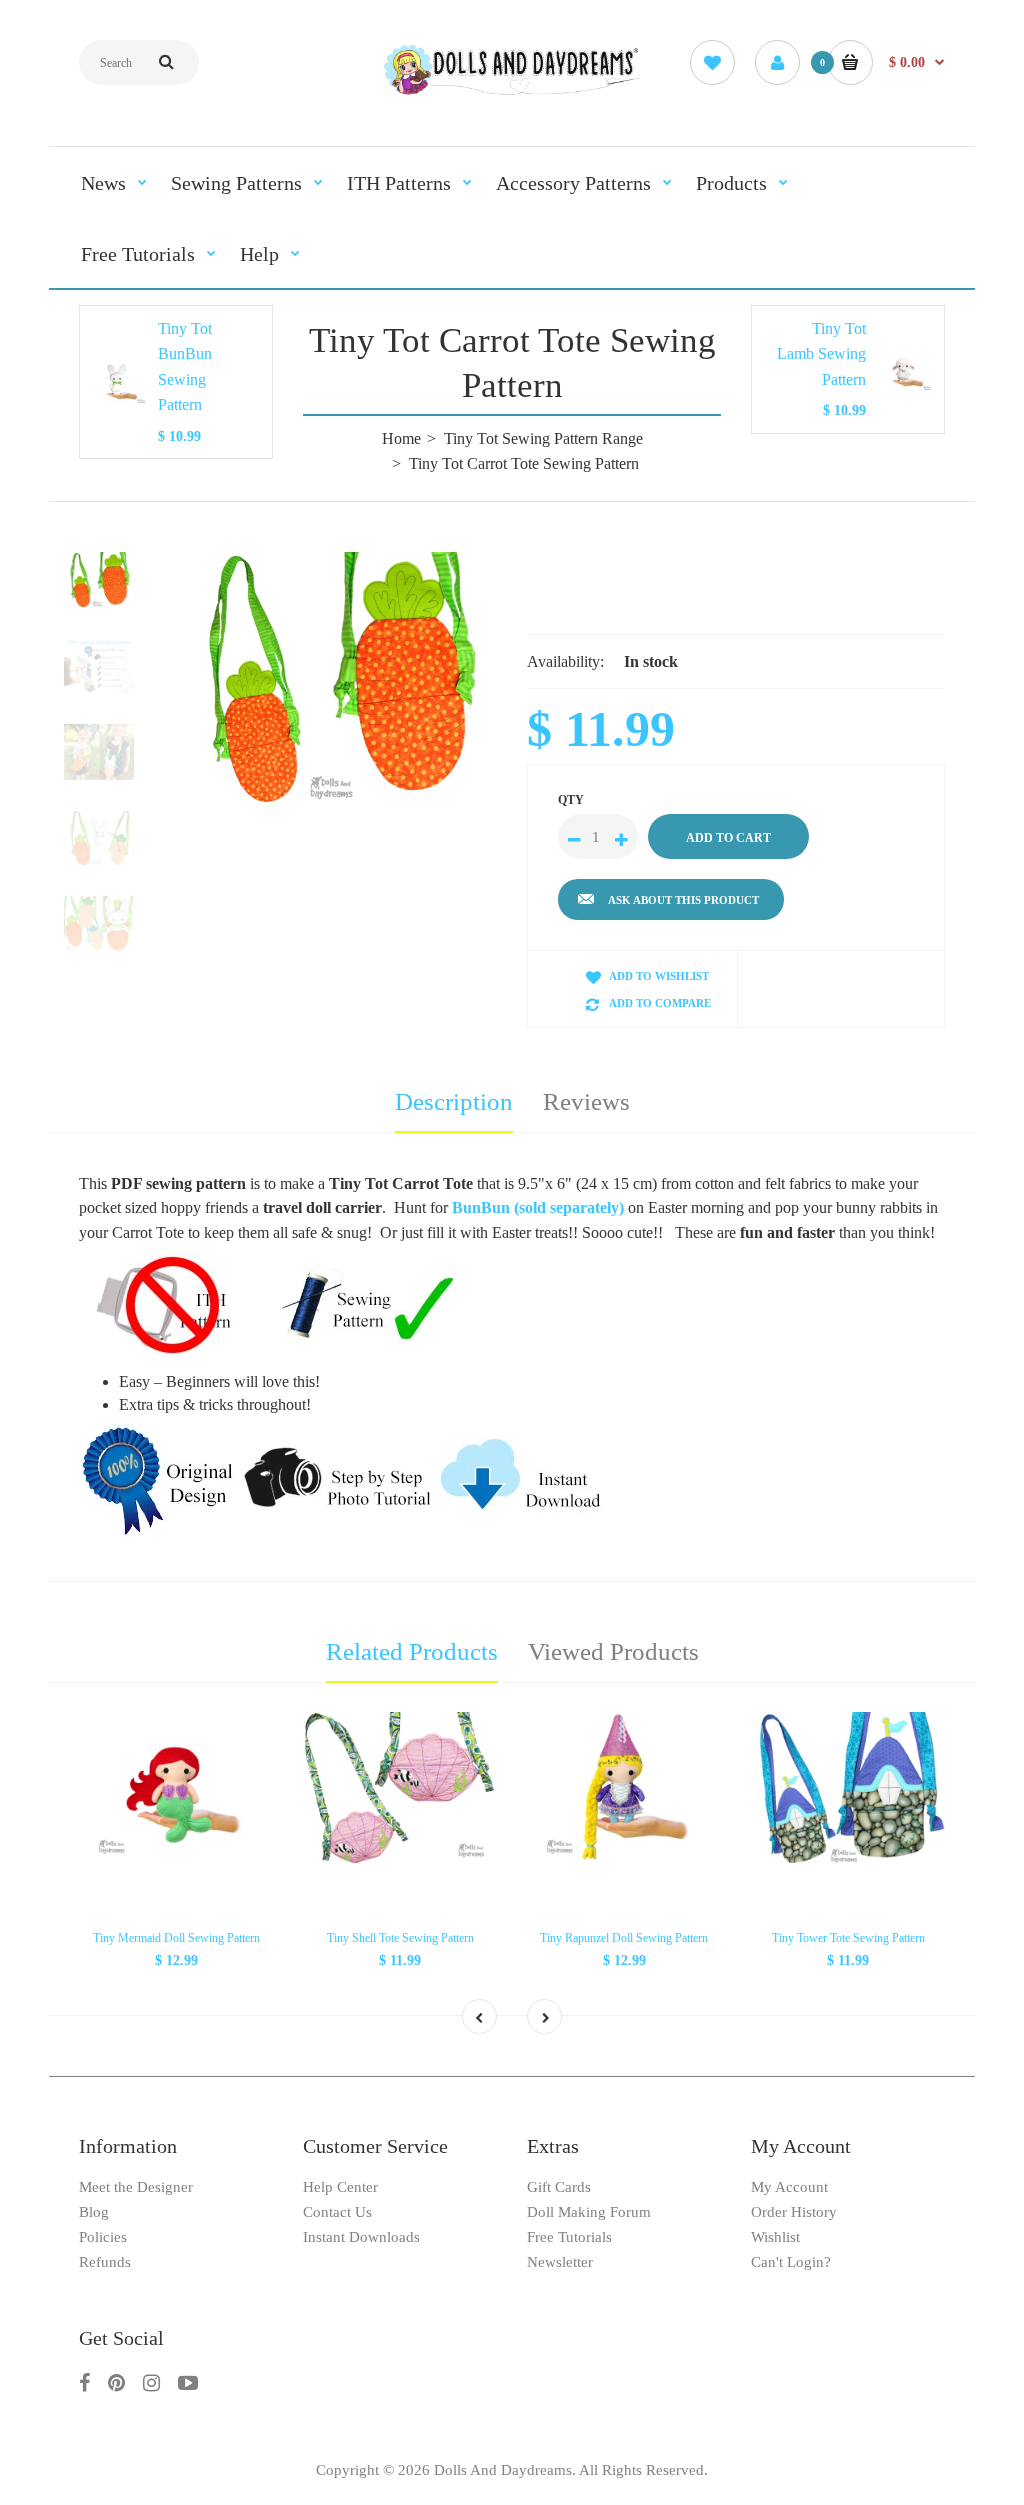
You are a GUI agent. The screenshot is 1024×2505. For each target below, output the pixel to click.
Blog (94, 2212)
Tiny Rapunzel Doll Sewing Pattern (624, 1938)
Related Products (412, 1651)
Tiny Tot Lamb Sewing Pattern (821, 354)
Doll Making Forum (589, 2212)
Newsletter (560, 2262)
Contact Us (337, 2212)
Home (401, 438)
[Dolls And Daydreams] (512, 92)
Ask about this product (683, 900)
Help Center (340, 2187)
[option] (338, 679)
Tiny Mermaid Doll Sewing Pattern (176, 1938)
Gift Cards (559, 2187)
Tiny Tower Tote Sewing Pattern (848, 1938)
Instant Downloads (361, 2237)
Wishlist (775, 2237)
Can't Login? (791, 2262)
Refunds (105, 2262)
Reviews (586, 1101)
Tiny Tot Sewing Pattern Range (543, 438)
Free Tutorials (569, 2237)
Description (454, 1101)
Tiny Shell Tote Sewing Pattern (400, 1938)
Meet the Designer (136, 2187)
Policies (103, 2237)
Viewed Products (613, 1651)
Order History (794, 2212)
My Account (789, 2187)
